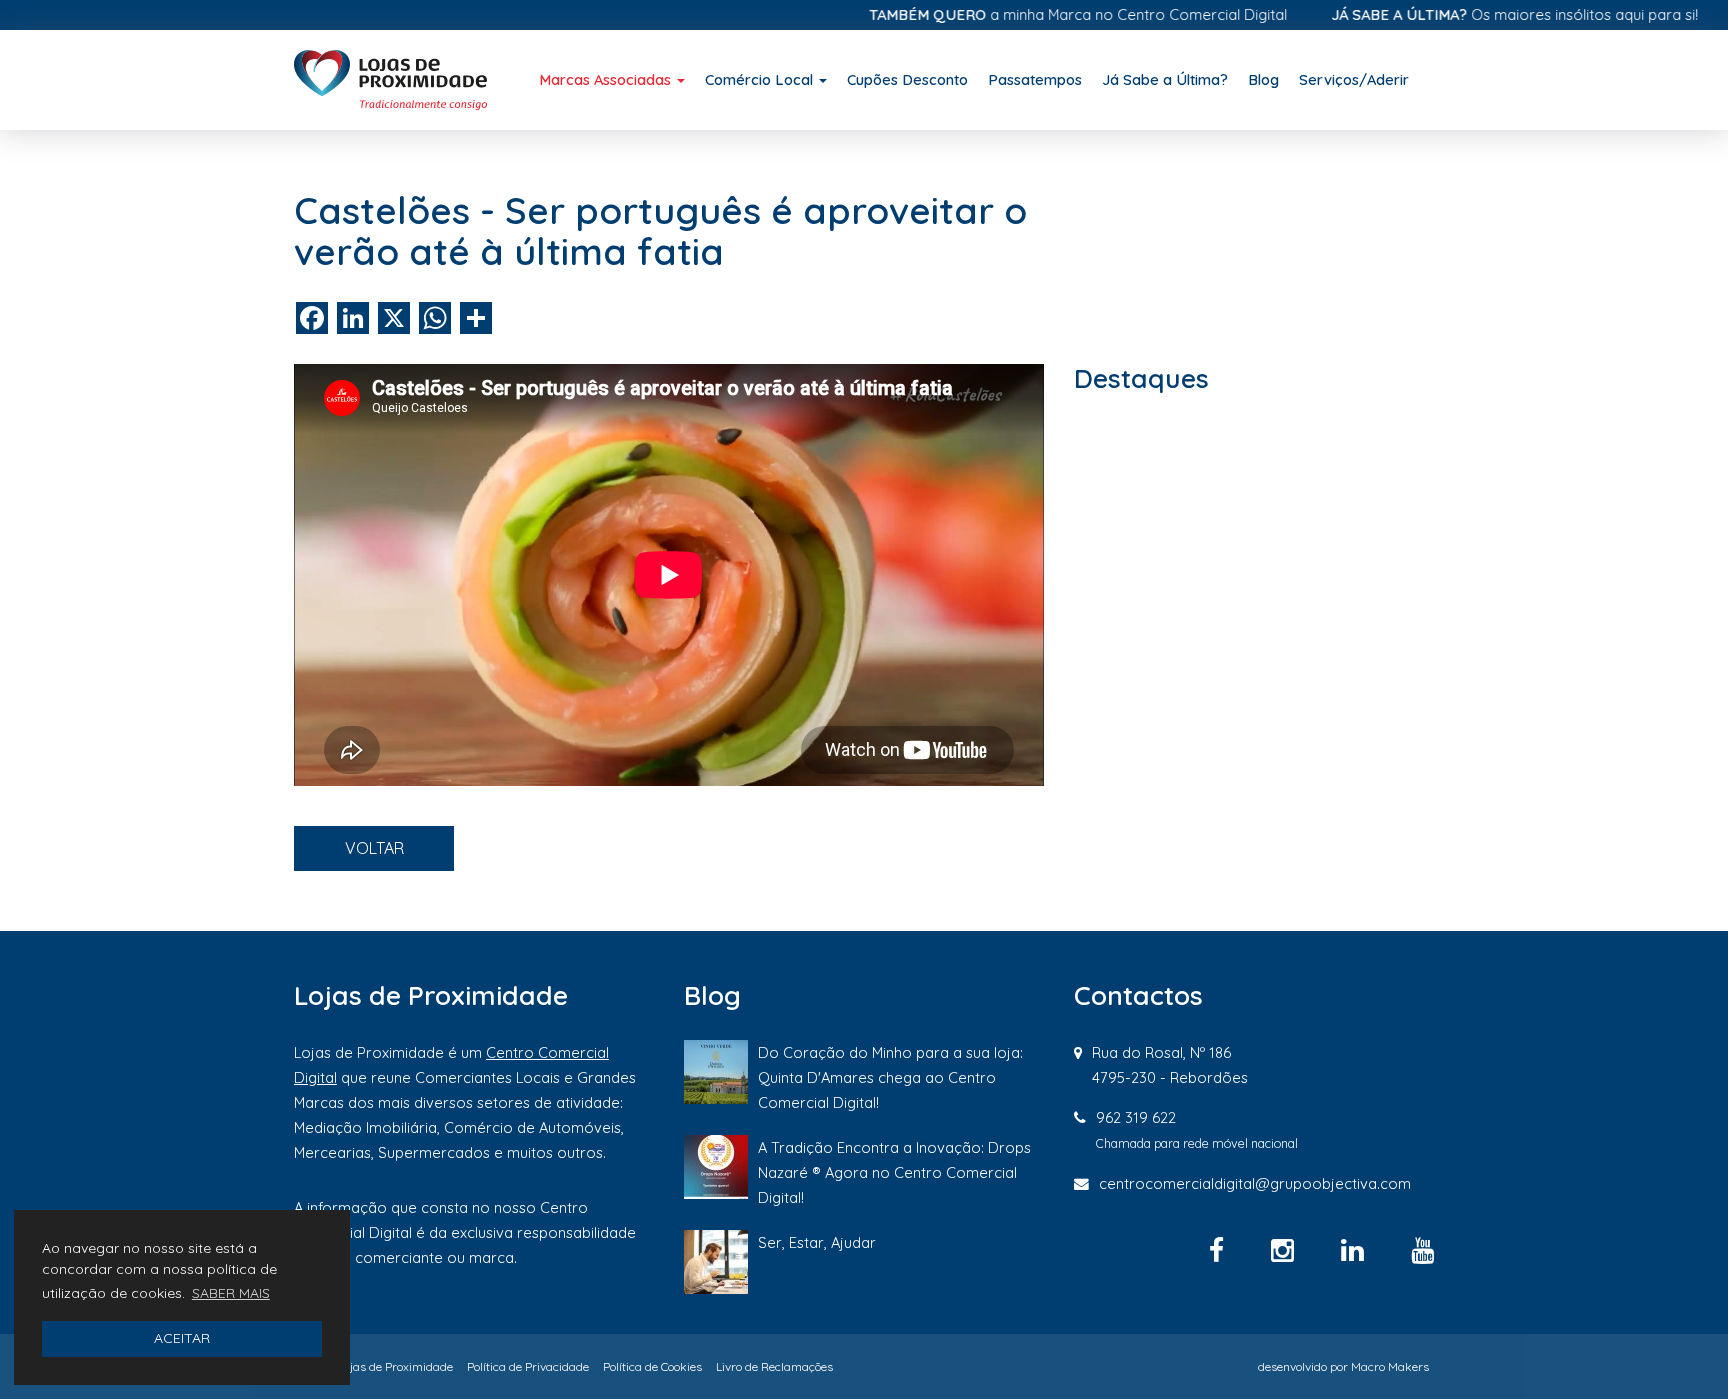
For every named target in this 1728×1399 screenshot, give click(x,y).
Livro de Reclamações (774, 1366)
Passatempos (1035, 79)
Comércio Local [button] (761, 79)
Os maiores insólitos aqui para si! (1479, 14)
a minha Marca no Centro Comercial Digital (1043, 14)
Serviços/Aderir (1354, 79)
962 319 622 (1136, 1117)
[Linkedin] (1356, 1250)
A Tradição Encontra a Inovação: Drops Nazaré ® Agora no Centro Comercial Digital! (894, 1172)
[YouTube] (1422, 1250)
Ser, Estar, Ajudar (817, 1242)
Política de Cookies (652, 1366)
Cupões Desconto (907, 79)
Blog (1263, 79)
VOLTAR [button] (374, 848)
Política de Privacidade (528, 1366)
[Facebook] (1220, 1250)
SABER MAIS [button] (231, 1293)
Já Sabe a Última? (1165, 79)
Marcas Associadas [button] (607, 79)
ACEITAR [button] (182, 1338)
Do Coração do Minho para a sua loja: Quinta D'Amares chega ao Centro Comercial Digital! (890, 1077)
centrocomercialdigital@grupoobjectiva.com (1255, 1183)
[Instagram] (1286, 1250)
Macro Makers (1390, 1366)
